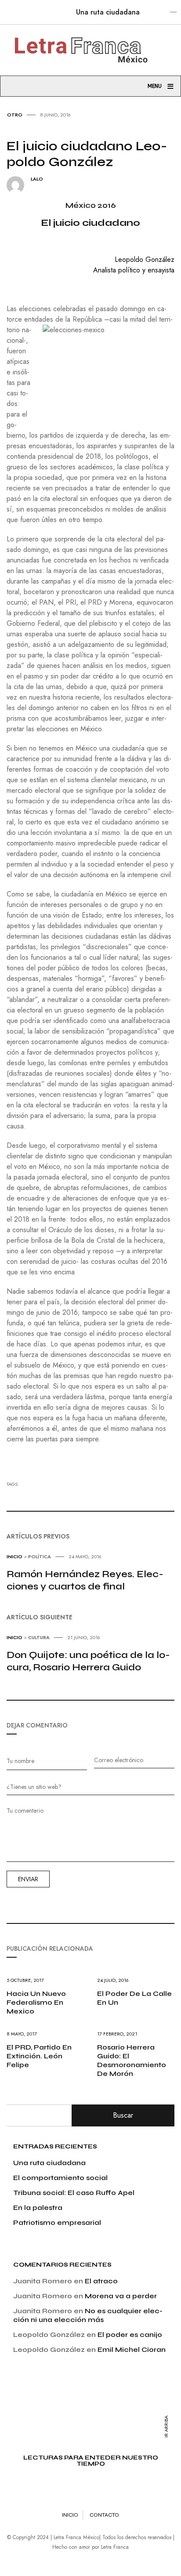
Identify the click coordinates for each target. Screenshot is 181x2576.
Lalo (37, 179)
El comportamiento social (60, 2178)
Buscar (123, 2115)
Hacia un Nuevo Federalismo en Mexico (36, 2002)
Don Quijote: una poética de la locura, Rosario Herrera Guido (88, 1661)
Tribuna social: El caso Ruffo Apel (74, 2193)
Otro (15, 115)
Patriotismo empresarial (57, 2222)
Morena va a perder (121, 2296)
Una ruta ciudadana (108, 12)
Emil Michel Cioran (132, 2349)
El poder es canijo (130, 2335)
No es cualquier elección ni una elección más (88, 2315)
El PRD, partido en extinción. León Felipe (39, 2056)
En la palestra (38, 2208)
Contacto (104, 2515)
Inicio (14, 1556)
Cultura (39, 1637)
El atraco (101, 2281)
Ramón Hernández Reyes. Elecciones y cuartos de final (85, 1580)
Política (40, 1556)
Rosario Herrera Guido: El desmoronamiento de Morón (132, 2060)
